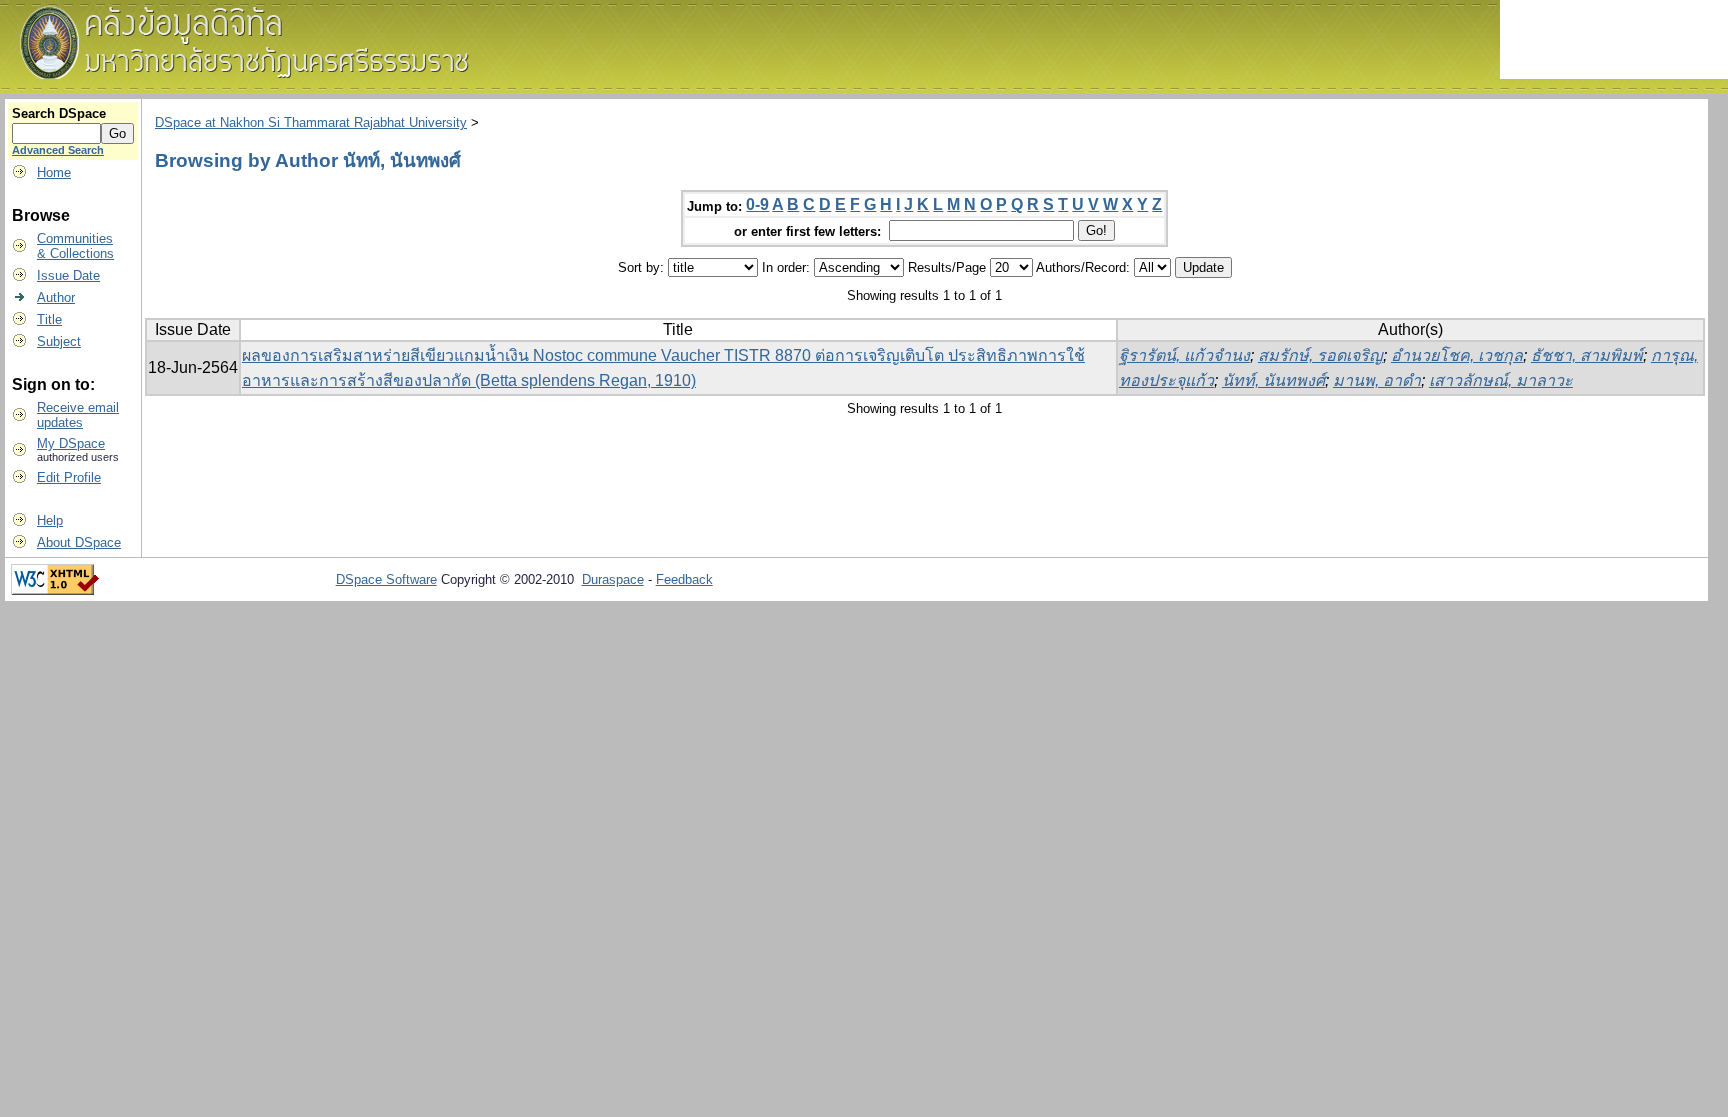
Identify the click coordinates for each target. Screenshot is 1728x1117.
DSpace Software (386, 579)
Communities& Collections (75, 246)
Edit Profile (69, 477)
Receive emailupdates (78, 415)
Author (56, 297)
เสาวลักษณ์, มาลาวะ (1501, 380)
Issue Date (68, 275)
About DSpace (79, 542)
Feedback (684, 579)
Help (50, 520)
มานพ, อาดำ (1377, 380)
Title (49, 319)
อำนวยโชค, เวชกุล (1457, 355)
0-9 (757, 204)
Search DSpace (59, 113)
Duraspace (613, 579)
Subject (59, 341)
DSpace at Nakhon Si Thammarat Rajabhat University (311, 122)
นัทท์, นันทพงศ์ (1273, 380)
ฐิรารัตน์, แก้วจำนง (1184, 355)
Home (54, 172)
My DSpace (71, 443)
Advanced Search (58, 150)
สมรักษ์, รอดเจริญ (1320, 355)
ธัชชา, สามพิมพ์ (1587, 355)
